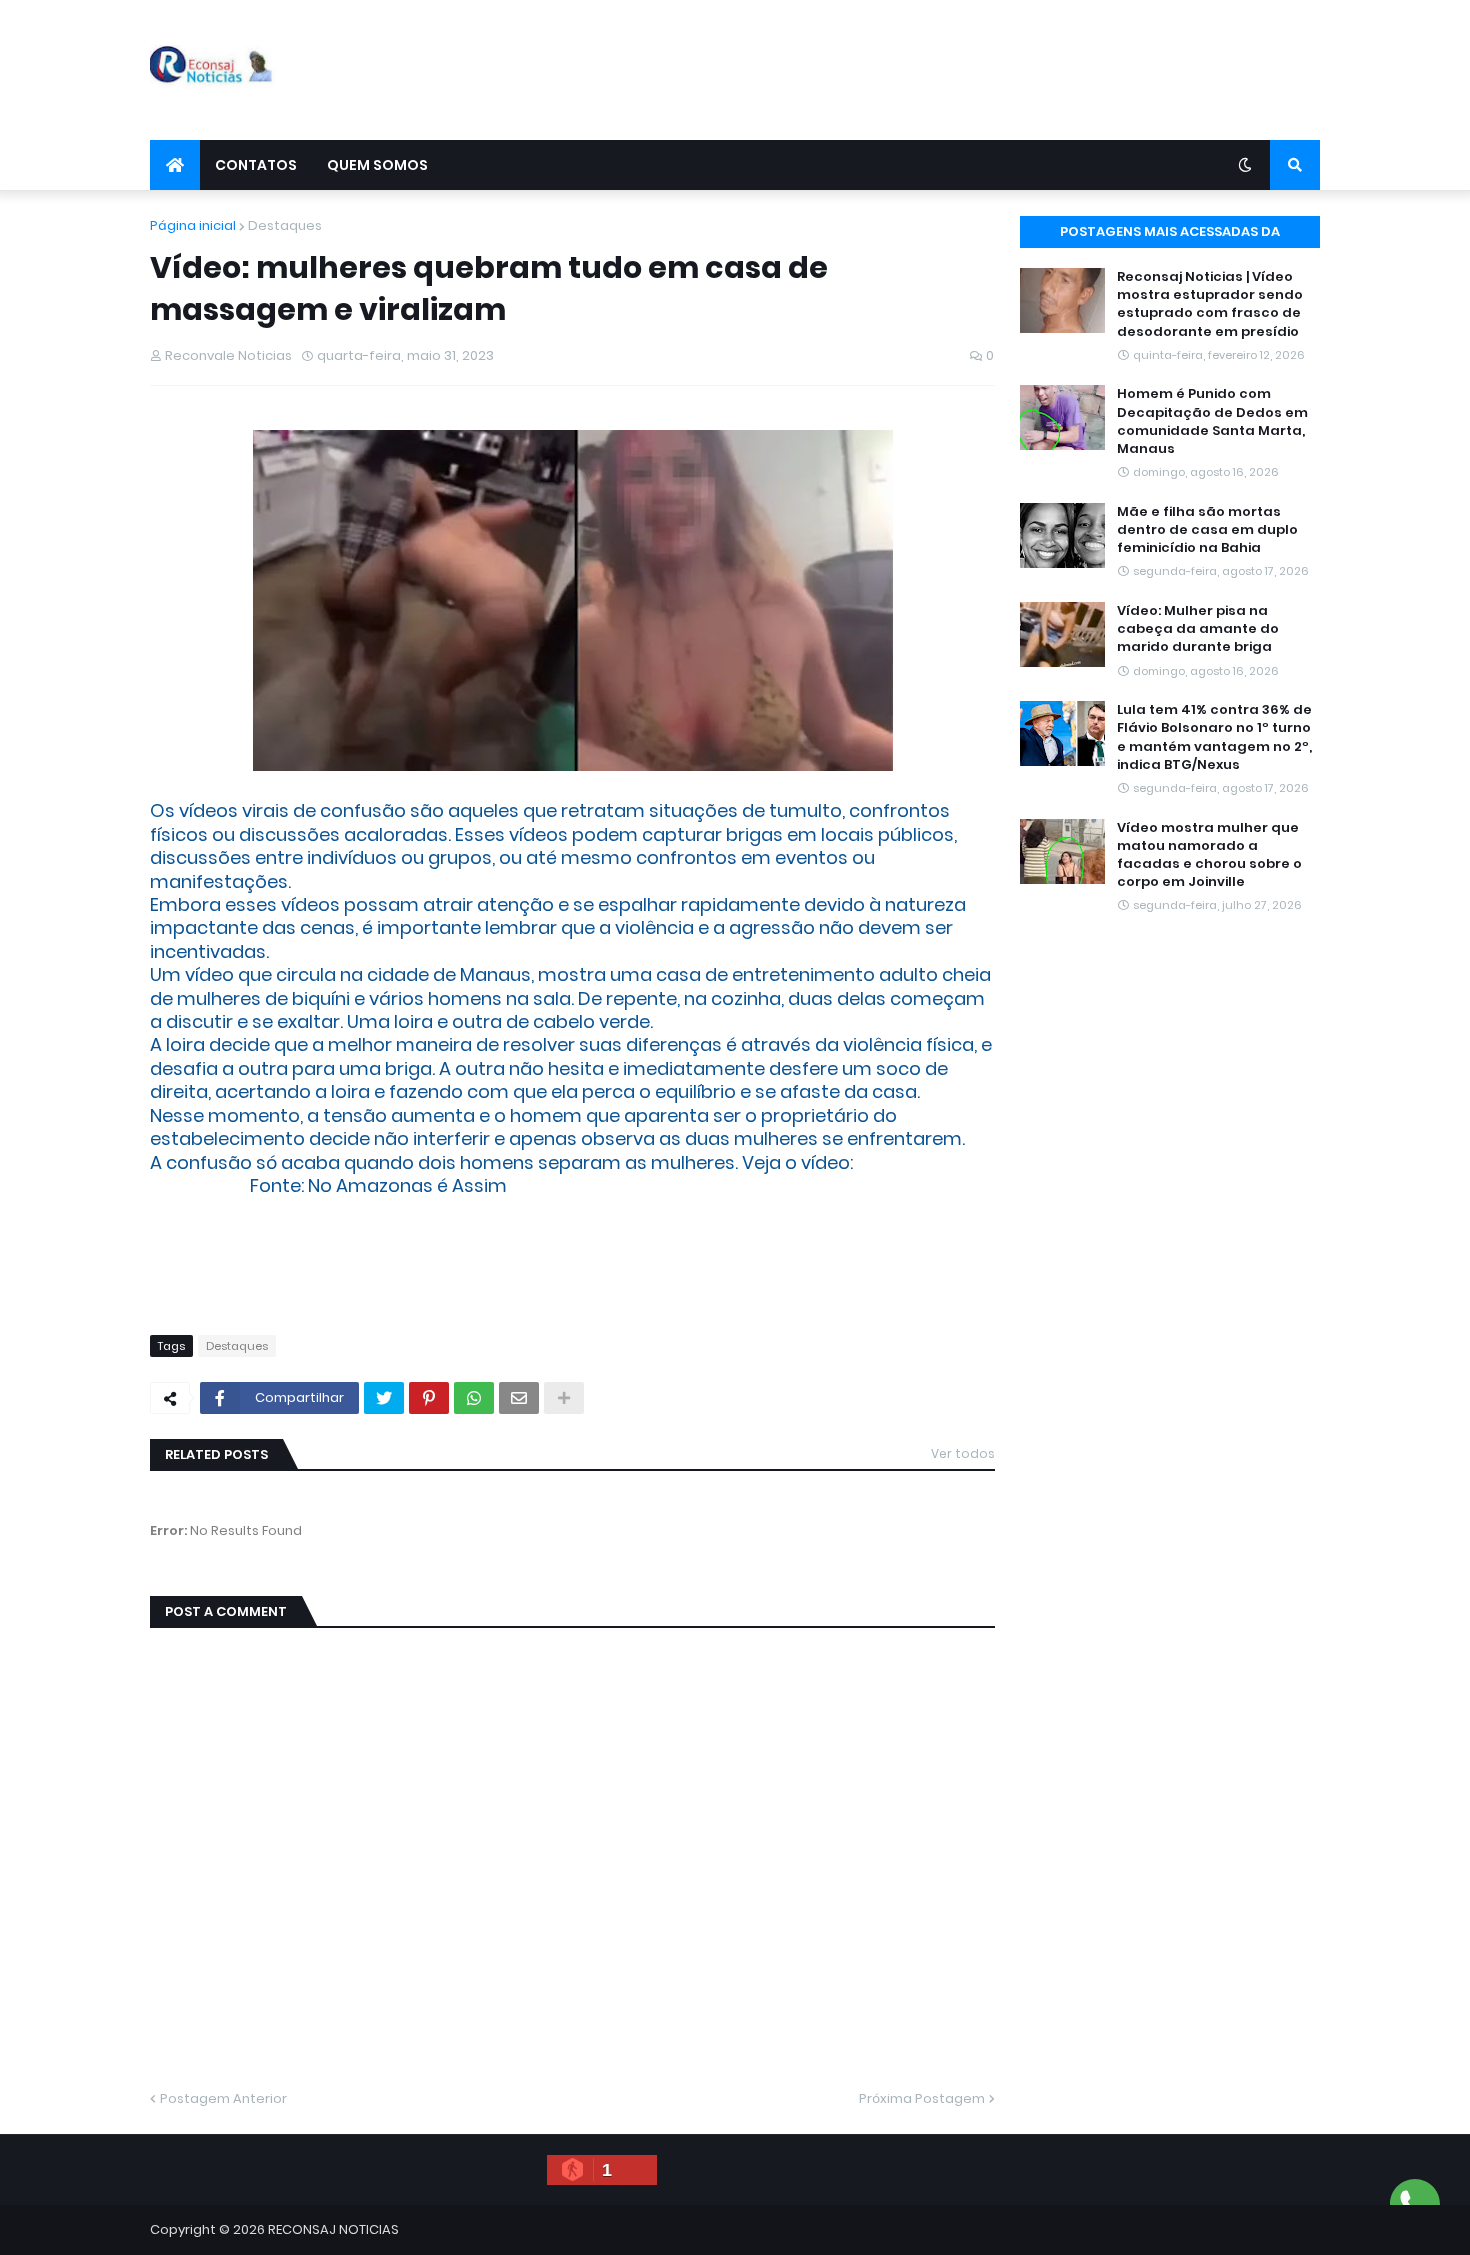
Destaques (285, 225)
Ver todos (963, 1453)
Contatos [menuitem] (256, 165)
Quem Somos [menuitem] (377, 165)
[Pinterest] (429, 1398)
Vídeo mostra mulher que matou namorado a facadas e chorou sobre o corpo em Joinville (1209, 855)
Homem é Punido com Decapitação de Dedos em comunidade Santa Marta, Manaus (1212, 421)
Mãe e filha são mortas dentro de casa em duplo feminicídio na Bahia (1207, 530)
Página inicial (193, 225)
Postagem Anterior (223, 2098)
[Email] (519, 1398)
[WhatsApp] (474, 1398)
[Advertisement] (956, 70)
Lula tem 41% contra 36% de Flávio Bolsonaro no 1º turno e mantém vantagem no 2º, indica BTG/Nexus (1214, 737)
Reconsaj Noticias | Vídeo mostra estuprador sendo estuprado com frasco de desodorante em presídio (1210, 304)
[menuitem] (175, 165)
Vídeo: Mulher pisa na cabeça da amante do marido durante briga (1198, 629)
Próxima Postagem (922, 2098)
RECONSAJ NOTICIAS (333, 2229)
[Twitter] (384, 1398)
